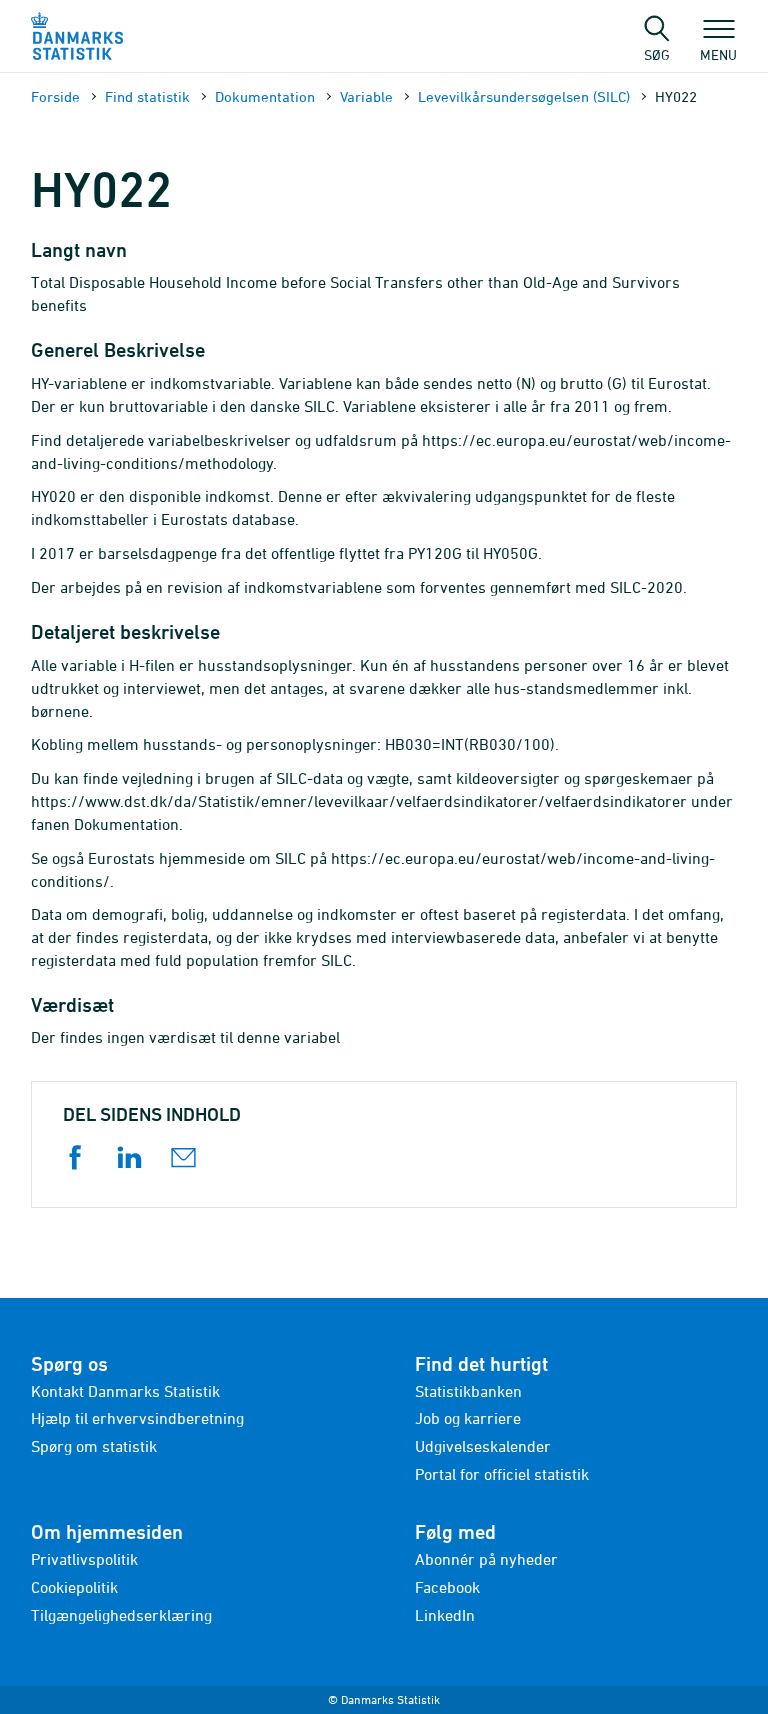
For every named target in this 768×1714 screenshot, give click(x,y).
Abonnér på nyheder (486, 1559)
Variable (366, 96)
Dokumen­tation (265, 96)
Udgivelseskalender (483, 1446)
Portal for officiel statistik (502, 1474)
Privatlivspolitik (84, 1559)
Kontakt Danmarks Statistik (125, 1391)
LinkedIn (445, 1615)
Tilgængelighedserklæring (121, 1615)
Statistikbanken (468, 1391)
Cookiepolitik (74, 1587)
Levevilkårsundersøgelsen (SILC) (524, 96)
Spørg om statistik (94, 1446)
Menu (718, 54)
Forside (55, 96)
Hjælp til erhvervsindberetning (137, 1418)
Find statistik (147, 96)
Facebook (447, 1587)
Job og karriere (468, 1418)
